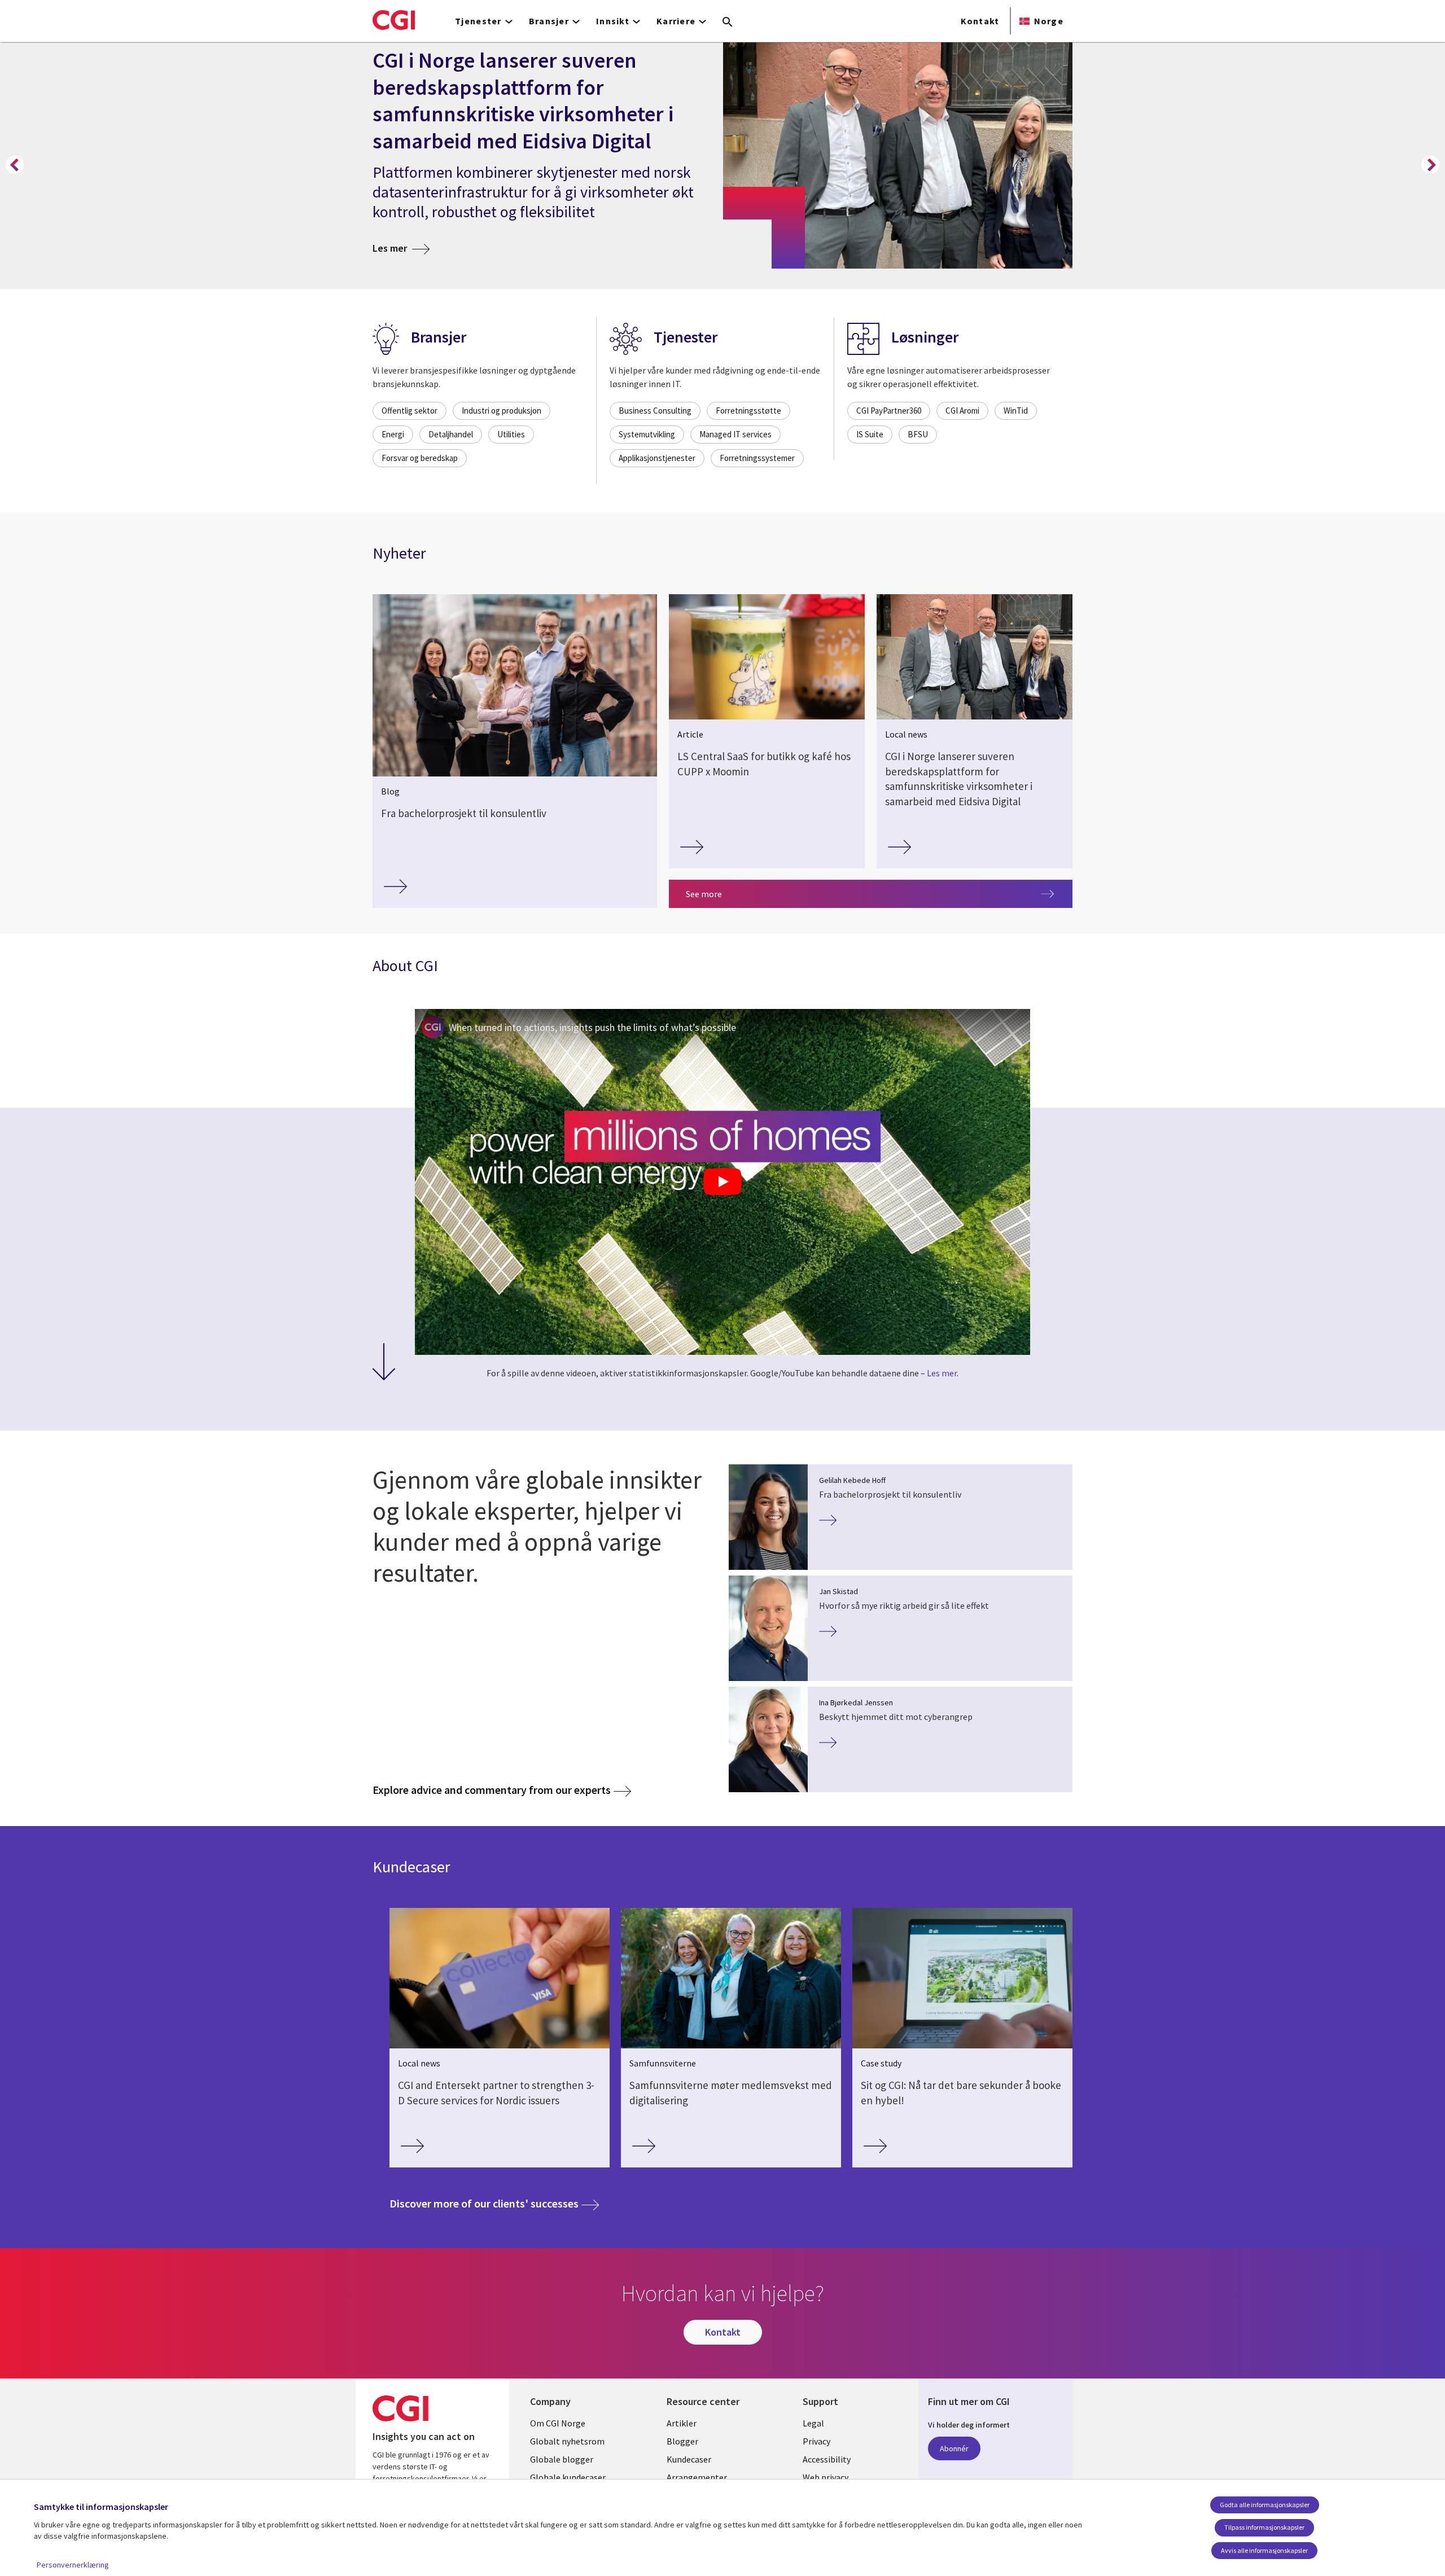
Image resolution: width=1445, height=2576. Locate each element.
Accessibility (827, 2459)
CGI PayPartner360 (889, 411)
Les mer (401, 248)
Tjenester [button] (478, 21)
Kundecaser (689, 2459)
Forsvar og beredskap (420, 458)
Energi (393, 434)
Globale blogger (562, 2459)
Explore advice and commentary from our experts (492, 1790)
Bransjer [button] (549, 21)
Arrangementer (697, 2477)
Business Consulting (655, 411)
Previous (15, 165)
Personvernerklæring (73, 2565)
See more (704, 894)
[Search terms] (728, 23)
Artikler (682, 2423)
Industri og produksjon (502, 411)
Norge (1049, 21)
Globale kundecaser (568, 2477)
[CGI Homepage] (394, 20)
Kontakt (980, 21)
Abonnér (954, 2448)
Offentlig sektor (410, 411)
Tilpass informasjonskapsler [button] (1264, 2527)
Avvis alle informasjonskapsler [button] (1264, 2550)
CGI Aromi (962, 411)
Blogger (682, 2441)
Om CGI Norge (558, 2423)
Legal (813, 2423)
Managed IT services (735, 434)
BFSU (918, 434)
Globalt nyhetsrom (567, 2441)
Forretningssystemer (757, 458)
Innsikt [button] (613, 21)
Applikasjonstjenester (657, 458)
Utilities (511, 434)
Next (1430, 165)
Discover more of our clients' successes (494, 2203)
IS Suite (870, 434)
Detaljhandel (451, 434)
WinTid (1016, 411)
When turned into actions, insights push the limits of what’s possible (592, 1027)
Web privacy (826, 2477)
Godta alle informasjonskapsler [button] (1265, 2505)
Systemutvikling (647, 434)
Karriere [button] (676, 21)
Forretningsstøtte (748, 411)
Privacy (816, 2441)
